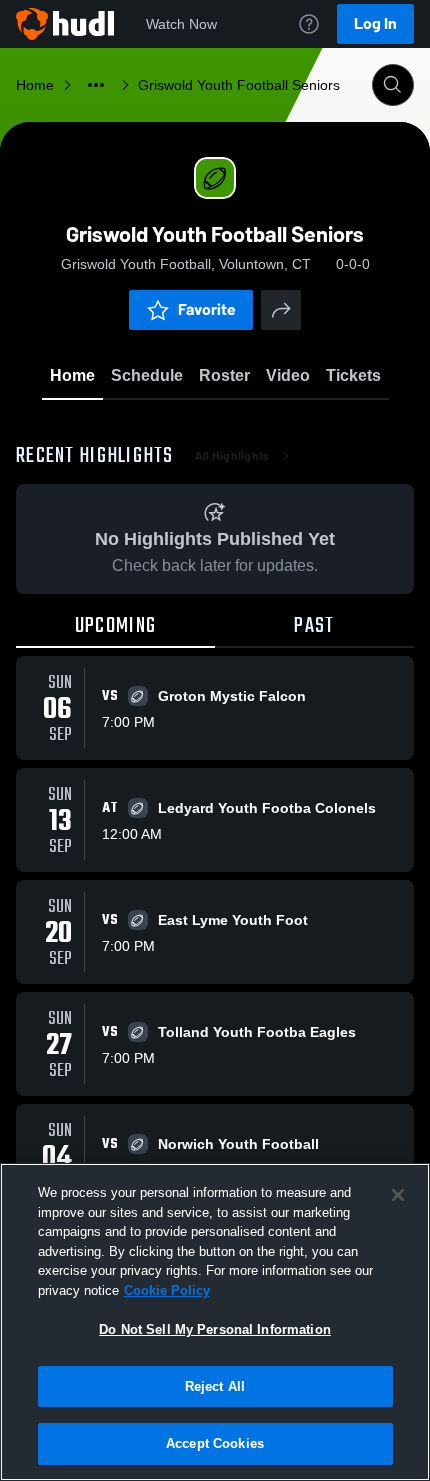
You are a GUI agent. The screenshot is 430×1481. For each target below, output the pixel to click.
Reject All (215, 1386)
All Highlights (232, 456)
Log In (375, 23)
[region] (215, 1322)
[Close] (398, 1195)
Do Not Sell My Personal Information (215, 1329)
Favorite (207, 309)
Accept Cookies (215, 1443)
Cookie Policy (167, 1290)
